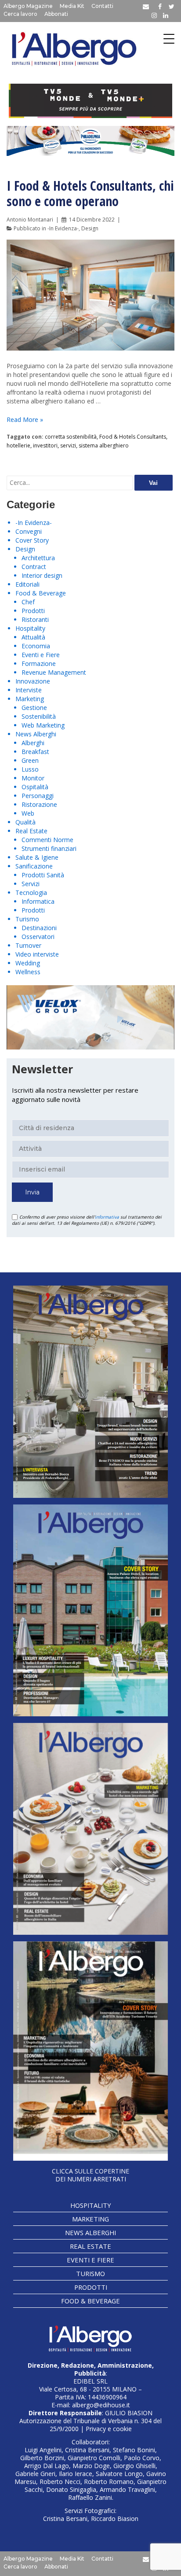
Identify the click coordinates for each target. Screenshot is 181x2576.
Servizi (31, 884)
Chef (28, 602)
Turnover (28, 945)
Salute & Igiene (37, 857)
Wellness (28, 972)
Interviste (29, 690)
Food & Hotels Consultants (133, 437)
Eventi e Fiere (41, 655)
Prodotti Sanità (43, 875)
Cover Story (32, 540)
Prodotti (33, 611)
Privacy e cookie (109, 2429)
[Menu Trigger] (169, 39)
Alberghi (33, 743)
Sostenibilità (39, 716)
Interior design (42, 575)
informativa (107, 1217)
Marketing (30, 699)
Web (28, 813)
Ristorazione (39, 804)
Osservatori (38, 937)
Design (90, 228)
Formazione (39, 663)
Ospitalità (35, 787)
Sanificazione (34, 866)
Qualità (25, 822)
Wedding (28, 963)
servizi (68, 445)
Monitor (33, 778)
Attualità (33, 637)
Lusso (30, 769)
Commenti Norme (47, 840)
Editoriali (27, 584)
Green (30, 760)
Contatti (102, 6)
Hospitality (30, 628)
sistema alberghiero (104, 445)
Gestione (34, 708)
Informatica (38, 901)
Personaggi (38, 796)
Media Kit (72, 6)
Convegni (29, 531)
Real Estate (31, 831)
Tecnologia (31, 893)
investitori (45, 445)
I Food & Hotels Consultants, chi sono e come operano (90, 193)
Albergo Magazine (28, 6)
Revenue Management (54, 672)
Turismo (27, 919)
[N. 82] (90, 1610)
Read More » (25, 419)
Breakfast (35, 752)
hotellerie (18, 445)
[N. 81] (90, 1829)
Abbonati (56, 14)
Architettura (38, 558)
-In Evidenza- (63, 228)
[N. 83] (90, 1392)
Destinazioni (39, 928)
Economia (36, 646)
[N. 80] (90, 2051)
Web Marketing (43, 725)
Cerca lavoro (20, 14)
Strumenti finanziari (49, 848)
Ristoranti (35, 619)
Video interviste (37, 954)
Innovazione (33, 681)
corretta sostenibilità (71, 437)
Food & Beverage (41, 593)
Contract (34, 567)
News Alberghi (36, 734)
